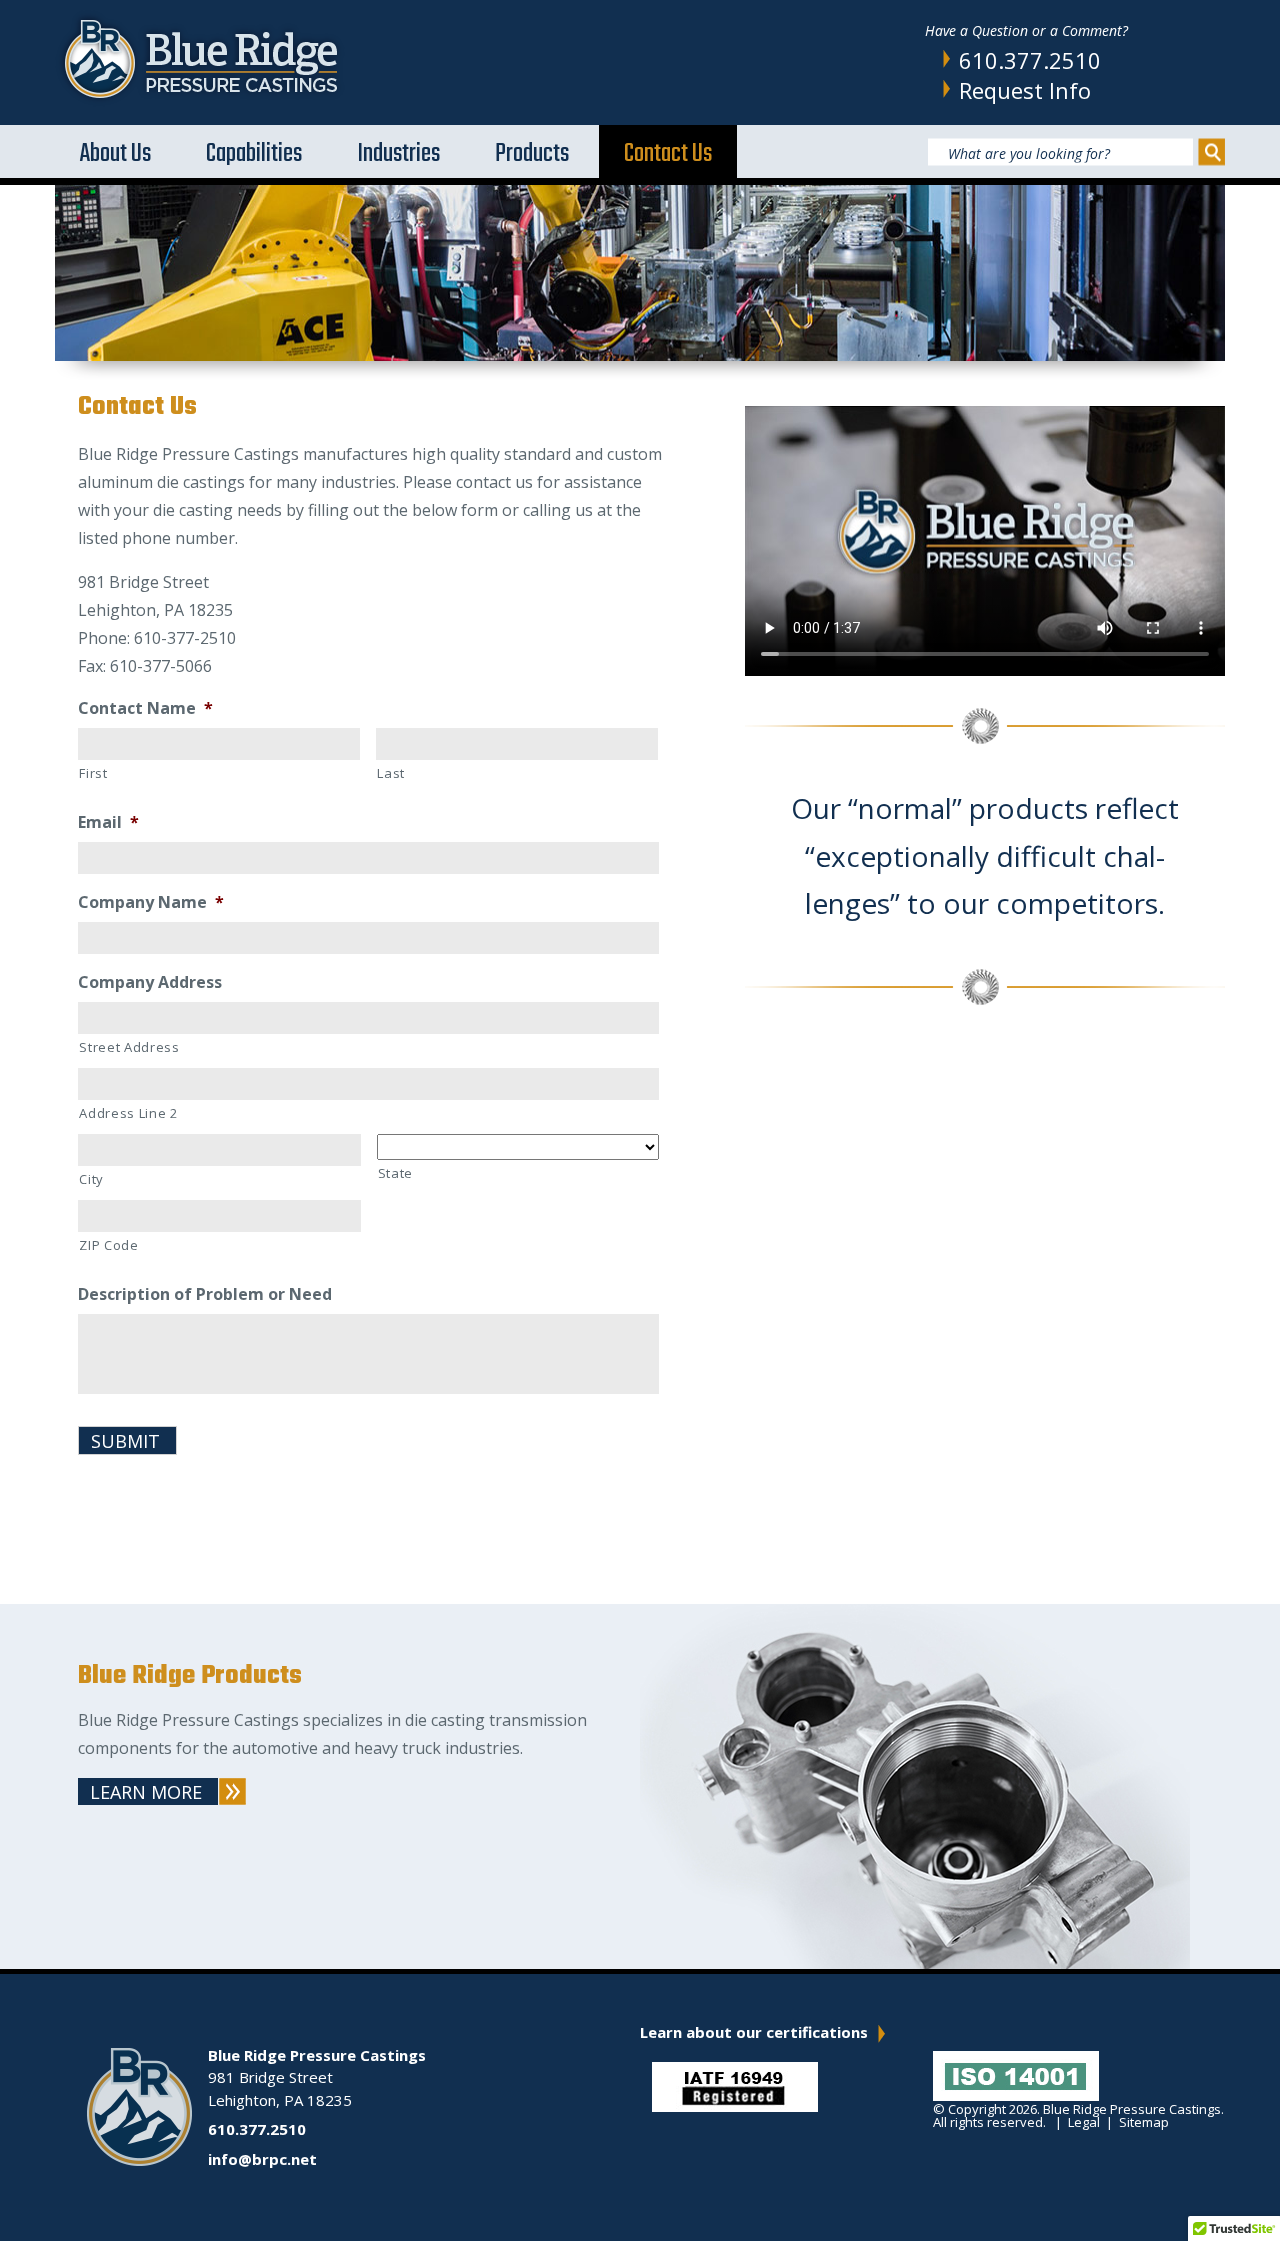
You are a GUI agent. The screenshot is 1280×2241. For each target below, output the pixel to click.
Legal (1084, 2122)
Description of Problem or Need (205, 1294)
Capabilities (254, 154)
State (395, 1173)
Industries (398, 154)
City (91, 1179)
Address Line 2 (128, 1113)
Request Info (1025, 90)
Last (391, 773)
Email (108, 822)
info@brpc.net (262, 2159)
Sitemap (1144, 2122)
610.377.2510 (1030, 60)
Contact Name (145, 708)
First (93, 773)
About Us (115, 154)
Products (532, 154)
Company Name (151, 902)
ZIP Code (108, 1245)
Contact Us (668, 154)
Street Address (129, 1047)
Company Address (150, 982)
